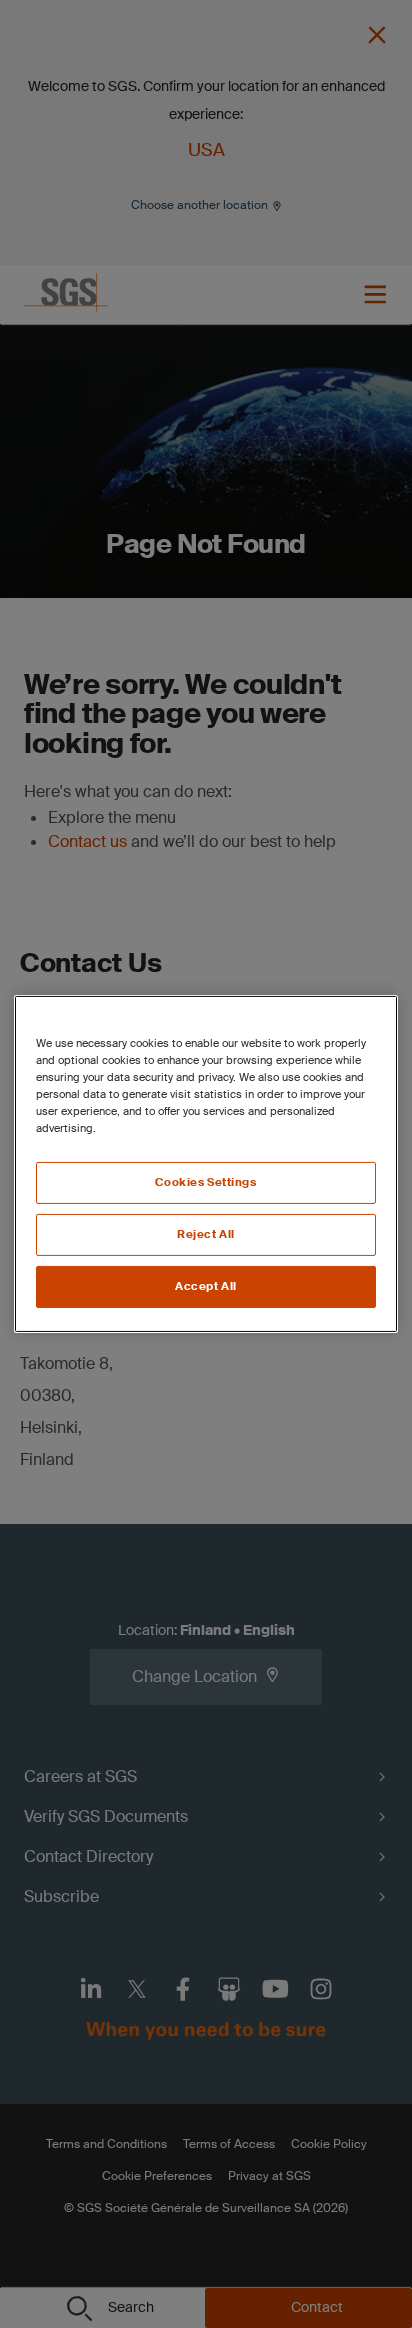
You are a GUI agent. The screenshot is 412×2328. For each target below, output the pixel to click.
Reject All (206, 1234)
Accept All (206, 1286)
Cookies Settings (205, 1182)
